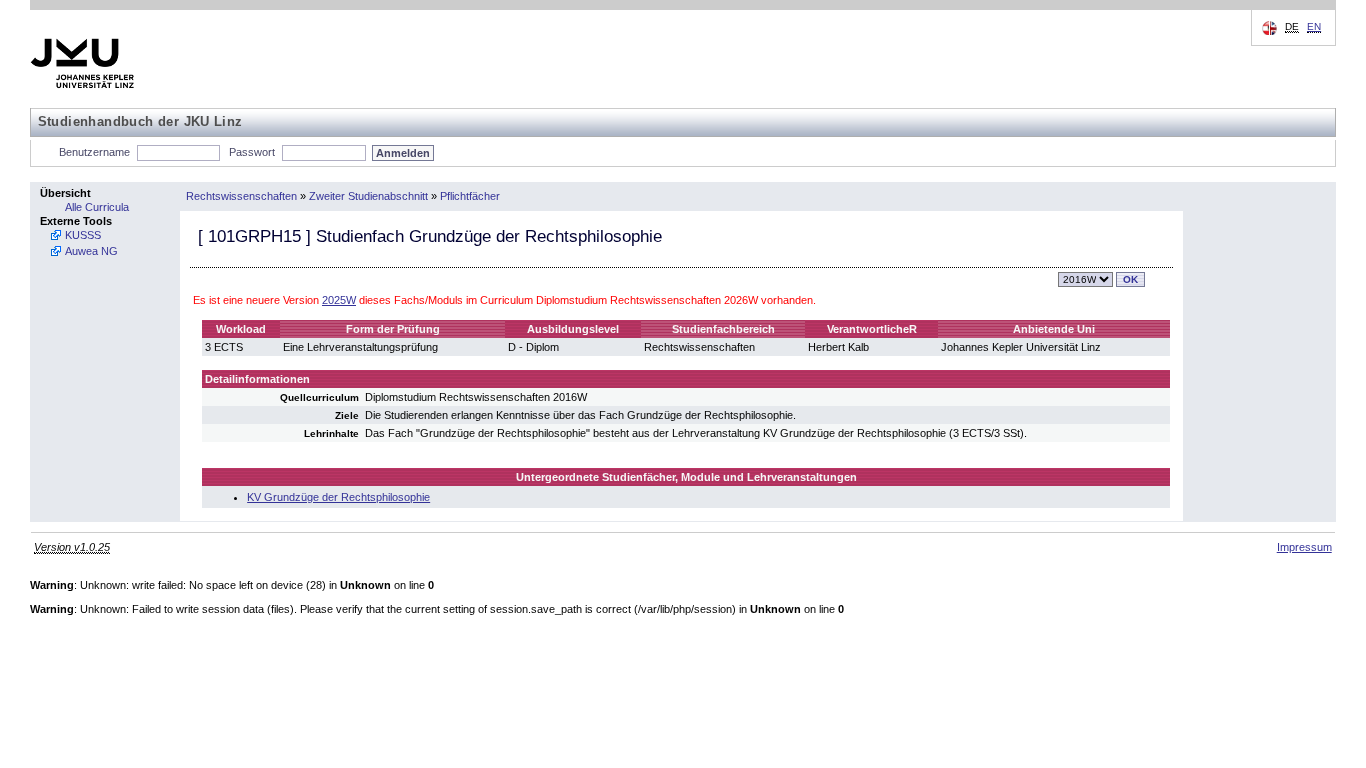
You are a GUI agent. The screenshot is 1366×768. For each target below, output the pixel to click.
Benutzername (94, 152)
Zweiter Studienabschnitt (368, 196)
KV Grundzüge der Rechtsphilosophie (338, 497)
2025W (339, 300)
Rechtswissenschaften (241, 196)
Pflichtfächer (470, 196)
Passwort (252, 152)
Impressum (1304, 547)
